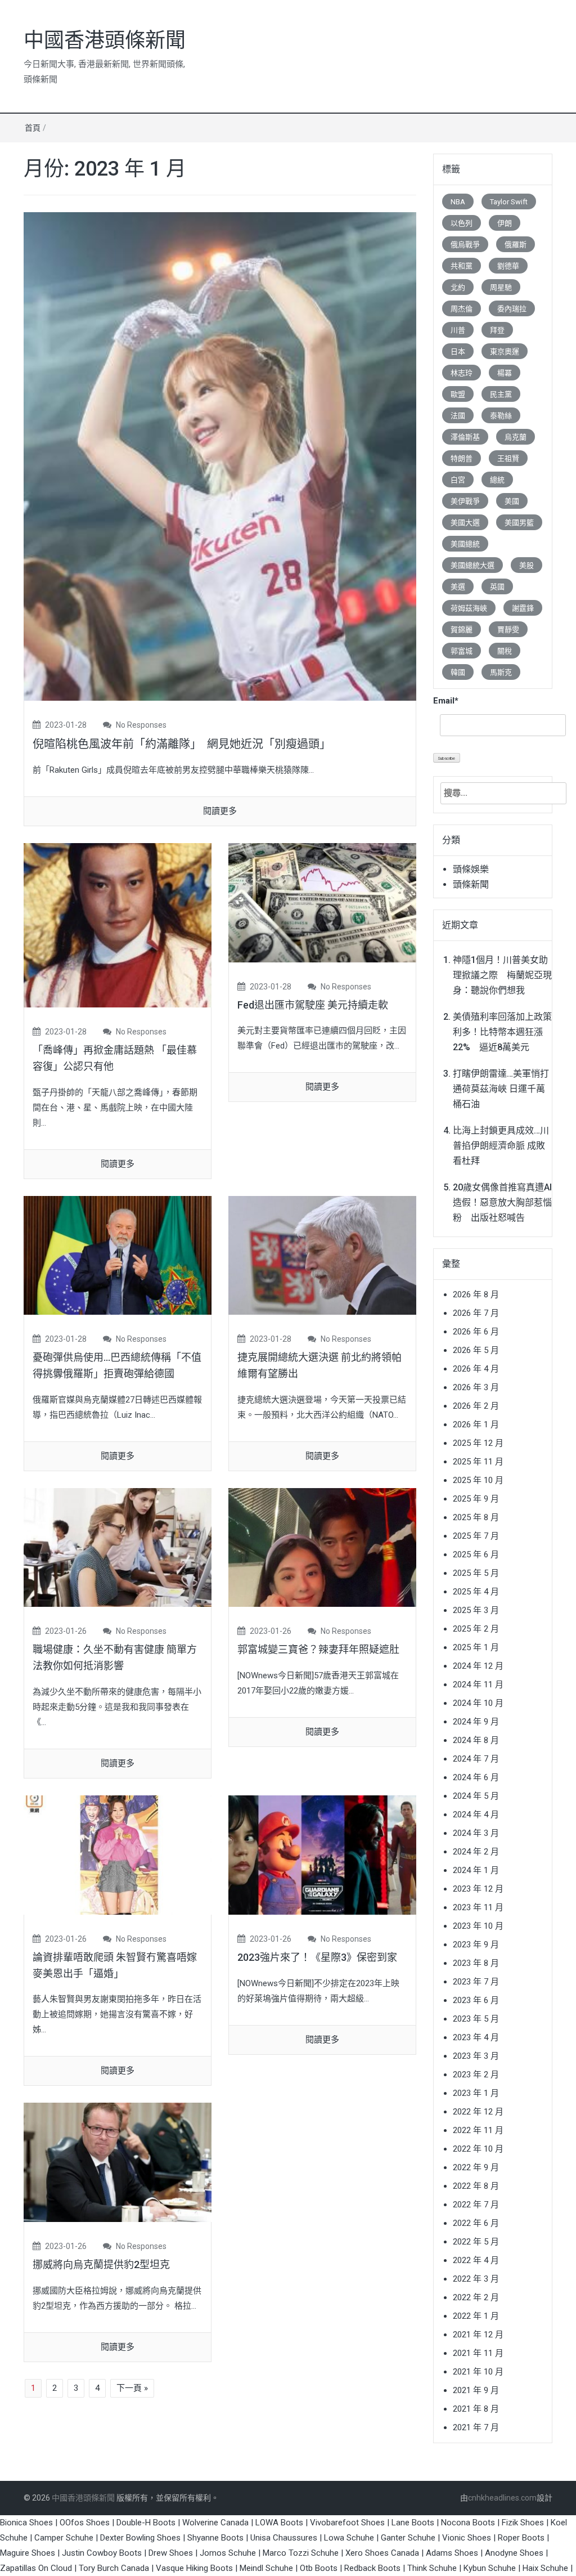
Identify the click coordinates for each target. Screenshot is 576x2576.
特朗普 (462, 458)
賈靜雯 (508, 630)
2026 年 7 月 (476, 1313)
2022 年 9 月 (476, 2167)
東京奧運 (505, 351)
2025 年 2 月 (476, 1629)
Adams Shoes (452, 2553)
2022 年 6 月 (476, 2223)
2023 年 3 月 (476, 2056)
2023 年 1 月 (476, 2093)
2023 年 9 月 (476, 1945)
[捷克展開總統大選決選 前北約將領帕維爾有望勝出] (322, 1255)
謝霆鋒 (523, 608)
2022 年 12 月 (478, 2112)
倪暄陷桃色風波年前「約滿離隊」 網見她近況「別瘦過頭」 (182, 744)
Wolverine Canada (215, 2523)
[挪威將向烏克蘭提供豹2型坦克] (118, 2162)
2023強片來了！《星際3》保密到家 (317, 1957)
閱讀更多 (220, 811)
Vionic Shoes (467, 2538)
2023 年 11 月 (478, 1907)
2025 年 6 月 (476, 1554)
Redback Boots (372, 2568)
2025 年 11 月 (478, 1462)
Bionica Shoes (26, 2523)
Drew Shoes (171, 2553)
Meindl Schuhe (266, 2568)
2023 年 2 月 (476, 2075)
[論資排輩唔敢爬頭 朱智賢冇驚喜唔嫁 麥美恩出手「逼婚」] (118, 1854)
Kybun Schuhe (490, 2568)
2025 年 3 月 (476, 1610)
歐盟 (458, 394)
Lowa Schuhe (349, 2538)
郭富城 (462, 651)
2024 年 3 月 (476, 1833)
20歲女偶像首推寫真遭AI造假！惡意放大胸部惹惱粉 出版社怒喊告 (502, 1202)
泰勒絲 (501, 416)
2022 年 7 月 (476, 2205)
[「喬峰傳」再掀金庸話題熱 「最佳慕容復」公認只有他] (118, 925)
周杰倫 (462, 309)
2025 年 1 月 (476, 1647)
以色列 (462, 223)
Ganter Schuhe (409, 2538)
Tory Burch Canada (114, 2568)
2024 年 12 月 (478, 1666)
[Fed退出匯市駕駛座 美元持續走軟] (322, 902)
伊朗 (505, 223)
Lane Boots (413, 2523)
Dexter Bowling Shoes (140, 2538)
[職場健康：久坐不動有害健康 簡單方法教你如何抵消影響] (118, 1547)
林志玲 (462, 373)
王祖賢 (508, 458)
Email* (446, 701)
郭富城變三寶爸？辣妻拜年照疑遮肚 (318, 1649)
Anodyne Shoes (514, 2553)
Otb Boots (319, 2568)
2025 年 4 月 (476, 1592)
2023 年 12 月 (478, 1889)
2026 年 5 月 (476, 1350)
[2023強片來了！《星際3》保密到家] (322, 1854)
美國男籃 (519, 523)
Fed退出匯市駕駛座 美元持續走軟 (313, 1005)
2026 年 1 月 (476, 1424)
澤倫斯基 (465, 437)
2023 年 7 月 (476, 1982)
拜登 (497, 330)
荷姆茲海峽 (469, 608)
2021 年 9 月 (476, 2390)
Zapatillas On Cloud (36, 2568)
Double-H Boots (146, 2523)
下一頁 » (132, 2388)
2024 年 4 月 (476, 1815)
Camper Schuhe (64, 2538)
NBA (458, 202)
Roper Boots (521, 2538)
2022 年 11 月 (478, 2130)
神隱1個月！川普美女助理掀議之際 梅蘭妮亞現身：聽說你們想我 (502, 975)
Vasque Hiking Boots (194, 2568)
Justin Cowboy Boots (102, 2553)
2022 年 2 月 (476, 2297)
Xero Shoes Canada (382, 2553)
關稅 (505, 651)
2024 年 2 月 (476, 1852)
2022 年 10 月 (478, 2149)
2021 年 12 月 (478, 2335)
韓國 (458, 672)
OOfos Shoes (85, 2523)
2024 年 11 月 (478, 1685)
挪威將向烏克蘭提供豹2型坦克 (101, 2264)
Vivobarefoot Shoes (347, 2523)
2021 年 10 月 (478, 2372)
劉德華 (508, 266)
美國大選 (465, 523)
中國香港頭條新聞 (105, 41)
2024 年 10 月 (478, 1703)
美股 (526, 565)
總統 (497, 480)
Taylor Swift (509, 202)
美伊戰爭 (465, 501)
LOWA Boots (279, 2523)
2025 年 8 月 (476, 1517)
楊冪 (505, 373)
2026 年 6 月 (476, 1332)
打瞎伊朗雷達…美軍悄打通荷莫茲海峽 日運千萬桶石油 (501, 1089)
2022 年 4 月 (476, 2260)
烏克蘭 (516, 437)
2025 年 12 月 (478, 1443)
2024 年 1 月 (476, 1870)
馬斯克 (501, 672)
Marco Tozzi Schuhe (301, 2553)
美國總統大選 (472, 565)
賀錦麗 (462, 630)
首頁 (33, 128)
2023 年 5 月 (476, 2019)
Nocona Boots (468, 2523)
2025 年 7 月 (476, 1536)
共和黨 (462, 266)
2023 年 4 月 (476, 2037)
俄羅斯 (516, 245)
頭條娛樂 (471, 869)
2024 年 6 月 (476, 1777)
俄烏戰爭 (465, 245)
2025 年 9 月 (476, 1499)
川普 (458, 330)
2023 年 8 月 (476, 1963)
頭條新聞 (471, 884)
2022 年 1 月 (476, 2316)
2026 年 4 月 (476, 1369)
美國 (512, 501)
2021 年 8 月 (476, 2409)
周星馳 (501, 287)
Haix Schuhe (545, 2568)
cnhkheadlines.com (502, 2498)
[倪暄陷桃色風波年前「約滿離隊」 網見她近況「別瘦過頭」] (220, 456)
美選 (458, 587)
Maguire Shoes (28, 2553)
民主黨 (501, 394)
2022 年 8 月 (476, 2186)
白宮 (458, 480)
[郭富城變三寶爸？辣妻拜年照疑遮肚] (322, 1547)
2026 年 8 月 (476, 1294)
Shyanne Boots (215, 2538)
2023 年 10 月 (478, 1926)
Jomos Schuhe (228, 2553)
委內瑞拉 (512, 309)
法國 (458, 416)
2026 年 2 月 (476, 1406)
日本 (458, 351)
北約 (458, 287)
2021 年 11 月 (478, 2353)
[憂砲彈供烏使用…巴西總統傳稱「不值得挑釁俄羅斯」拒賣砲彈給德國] (118, 1255)
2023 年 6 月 (476, 2000)
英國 (497, 587)
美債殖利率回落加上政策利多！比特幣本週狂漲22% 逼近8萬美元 (502, 1032)
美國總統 (465, 544)
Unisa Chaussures (284, 2538)
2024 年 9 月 (476, 1722)
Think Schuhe (432, 2568)
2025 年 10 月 (478, 1480)
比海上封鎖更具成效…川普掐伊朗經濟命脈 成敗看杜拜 (501, 1146)
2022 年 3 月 (476, 2279)
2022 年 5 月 (476, 2242)
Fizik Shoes (523, 2523)
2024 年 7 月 (476, 1759)
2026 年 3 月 (476, 1387)
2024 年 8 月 (476, 1740)
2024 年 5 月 (476, 1796)
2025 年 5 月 (476, 1573)
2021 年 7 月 (476, 2427)
